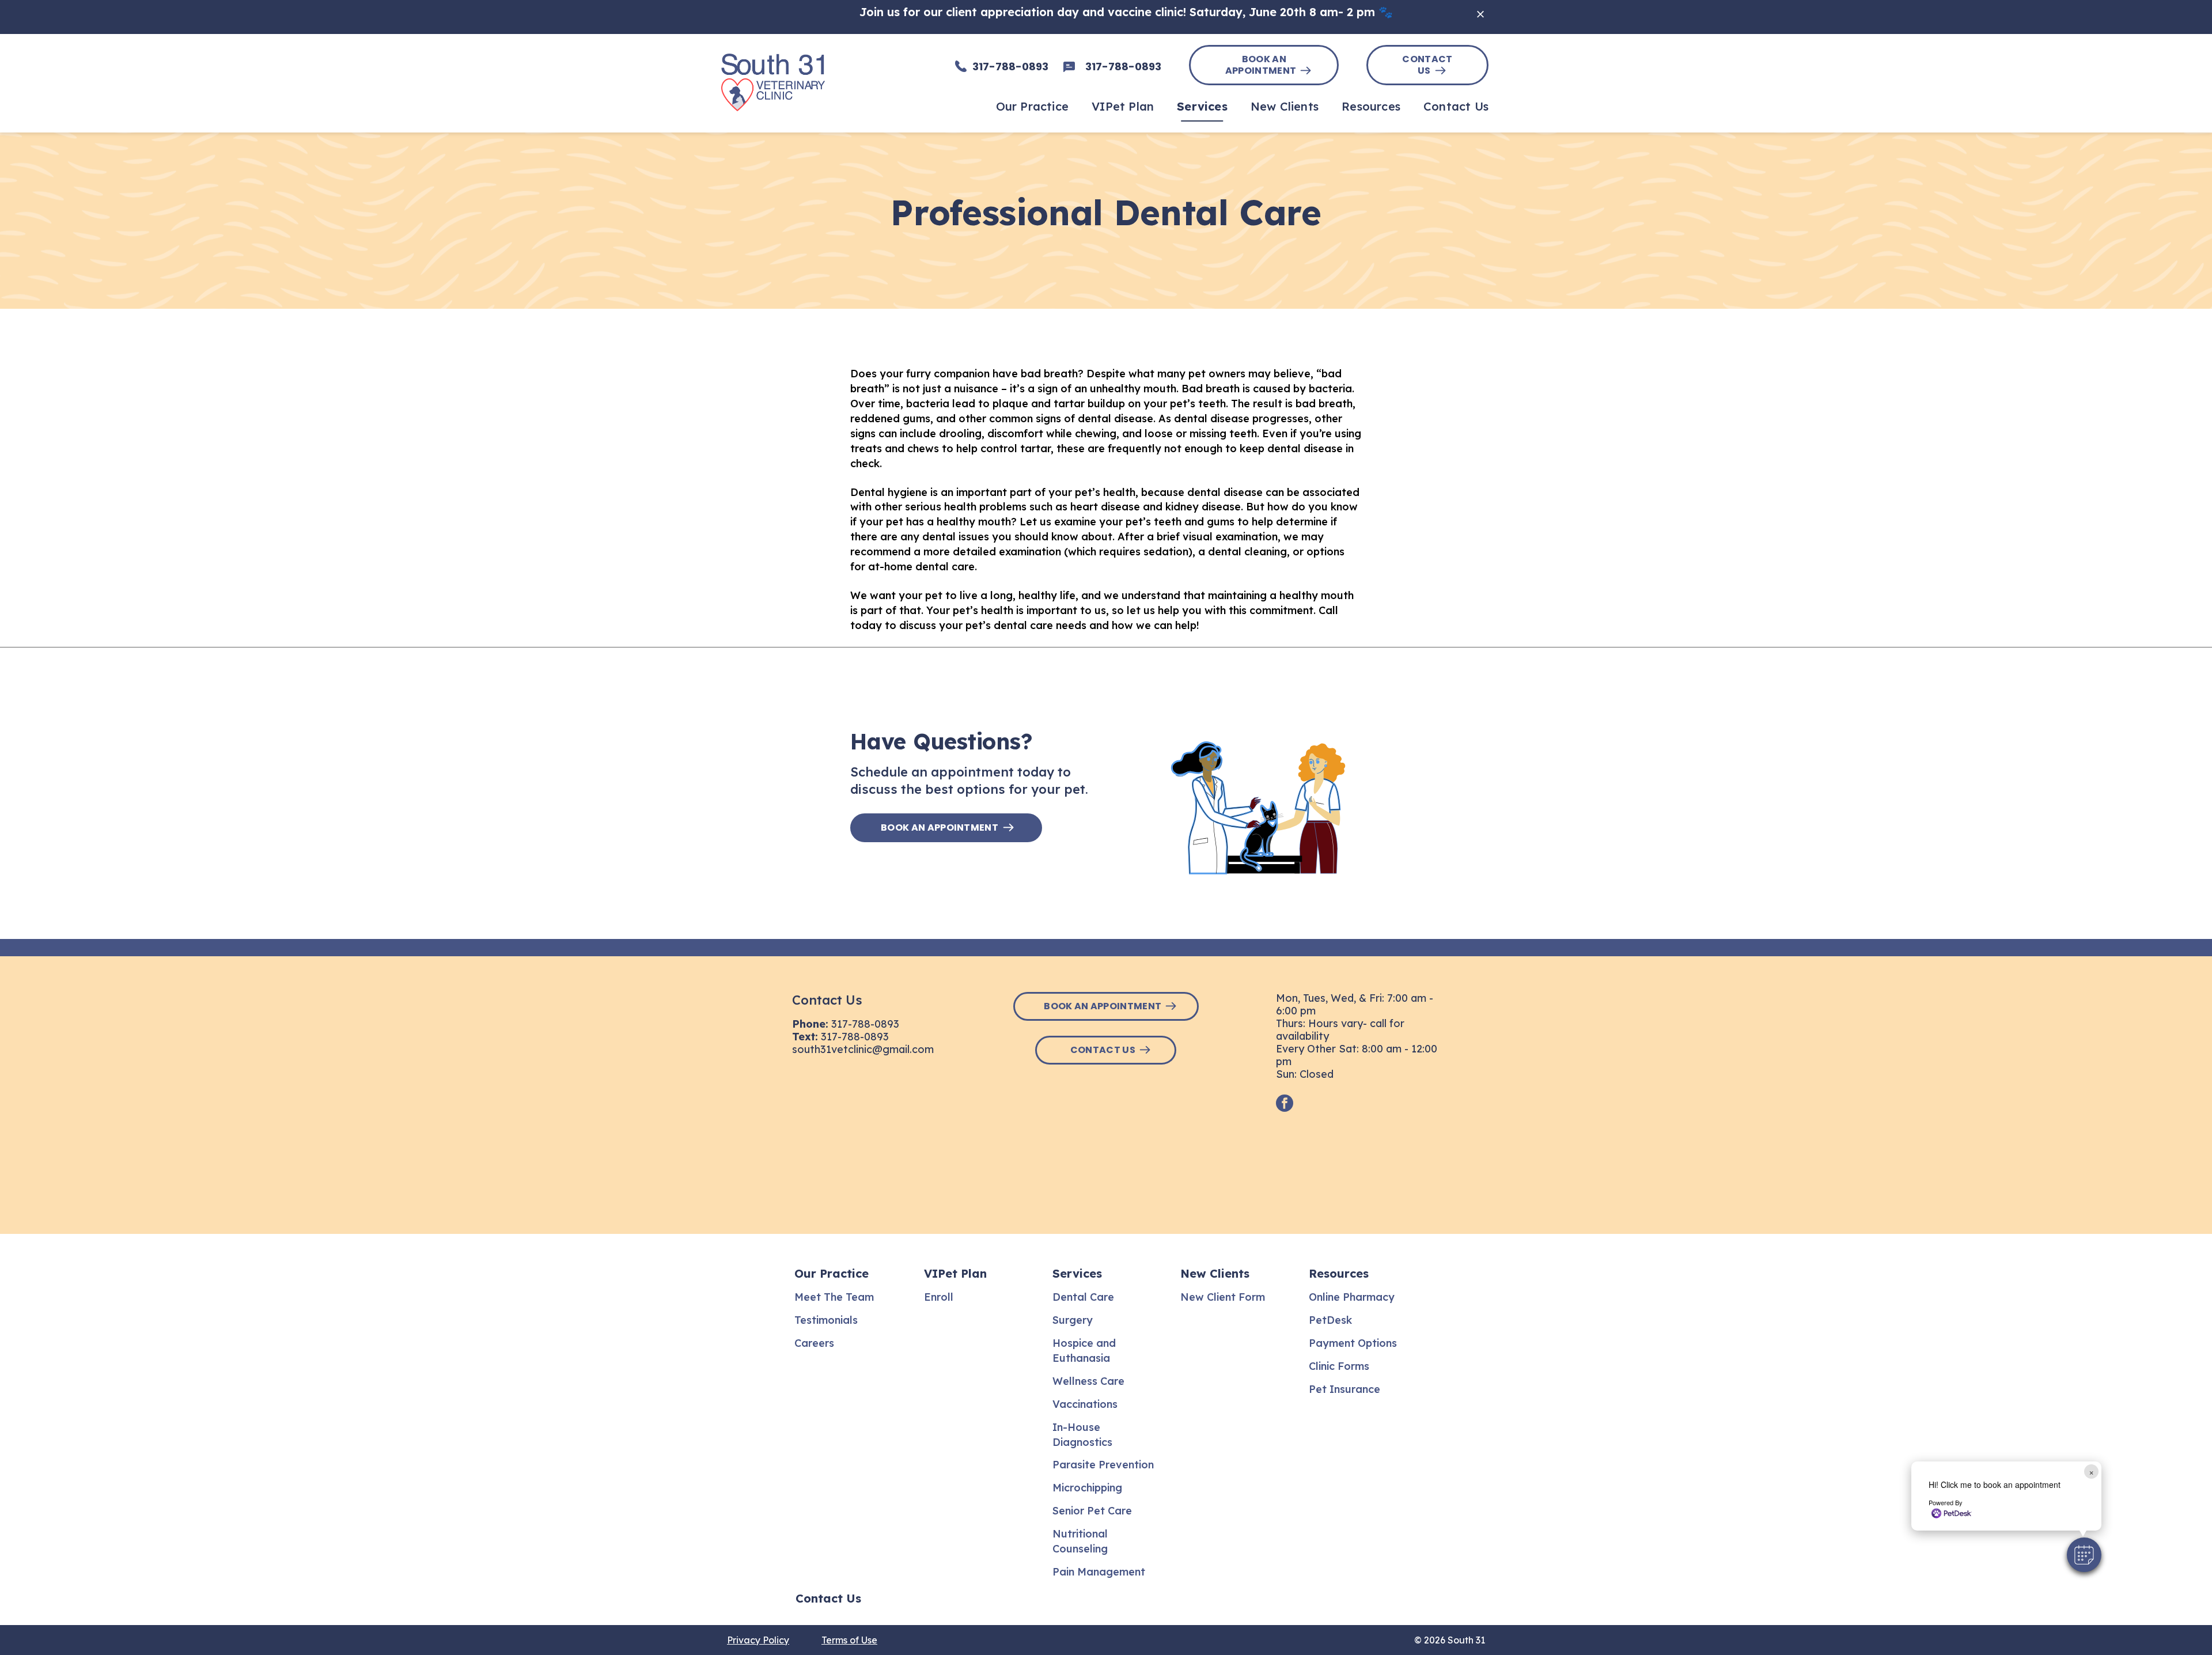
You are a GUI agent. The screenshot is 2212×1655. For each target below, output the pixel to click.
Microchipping (1087, 1488)
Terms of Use (849, 1640)
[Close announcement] (1480, 14)
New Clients (1215, 1273)
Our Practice (832, 1273)
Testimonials (826, 1320)
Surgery (1073, 1320)
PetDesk (1330, 1320)
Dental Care (1083, 1297)
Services (1077, 1273)
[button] (2084, 1555)
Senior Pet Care (1092, 1511)
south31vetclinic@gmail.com (863, 1049)
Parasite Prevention (1103, 1465)
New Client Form (1223, 1297)
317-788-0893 (865, 1024)
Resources (1339, 1273)
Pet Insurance (1344, 1389)
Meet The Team (834, 1297)
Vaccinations (1085, 1404)
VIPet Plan (955, 1273)
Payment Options (1353, 1343)
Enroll (939, 1297)
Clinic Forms (1339, 1366)
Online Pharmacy (1352, 1297)
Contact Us (1427, 65)
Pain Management (1099, 1572)
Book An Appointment (1261, 65)
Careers (814, 1343)
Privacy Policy (758, 1640)
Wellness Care (1088, 1381)
